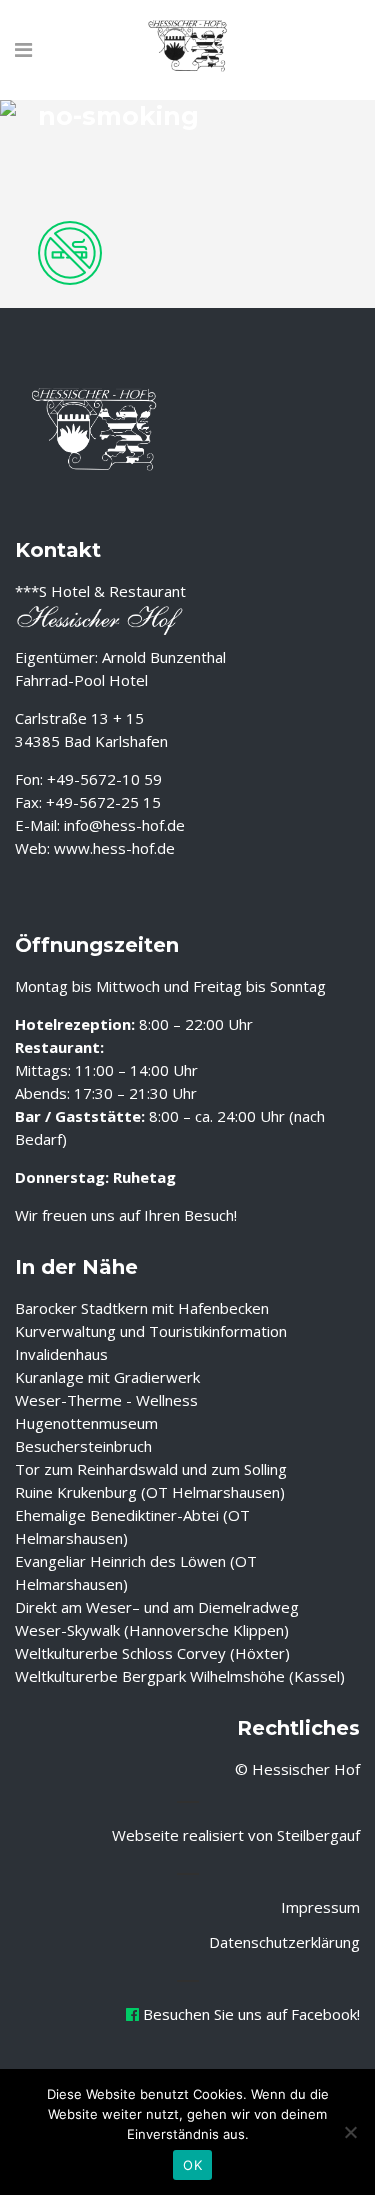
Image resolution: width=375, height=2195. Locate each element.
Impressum (320, 1907)
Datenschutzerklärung (284, 1942)
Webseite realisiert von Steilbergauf (236, 1835)
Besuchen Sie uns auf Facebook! (249, 2014)
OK (192, 2165)
